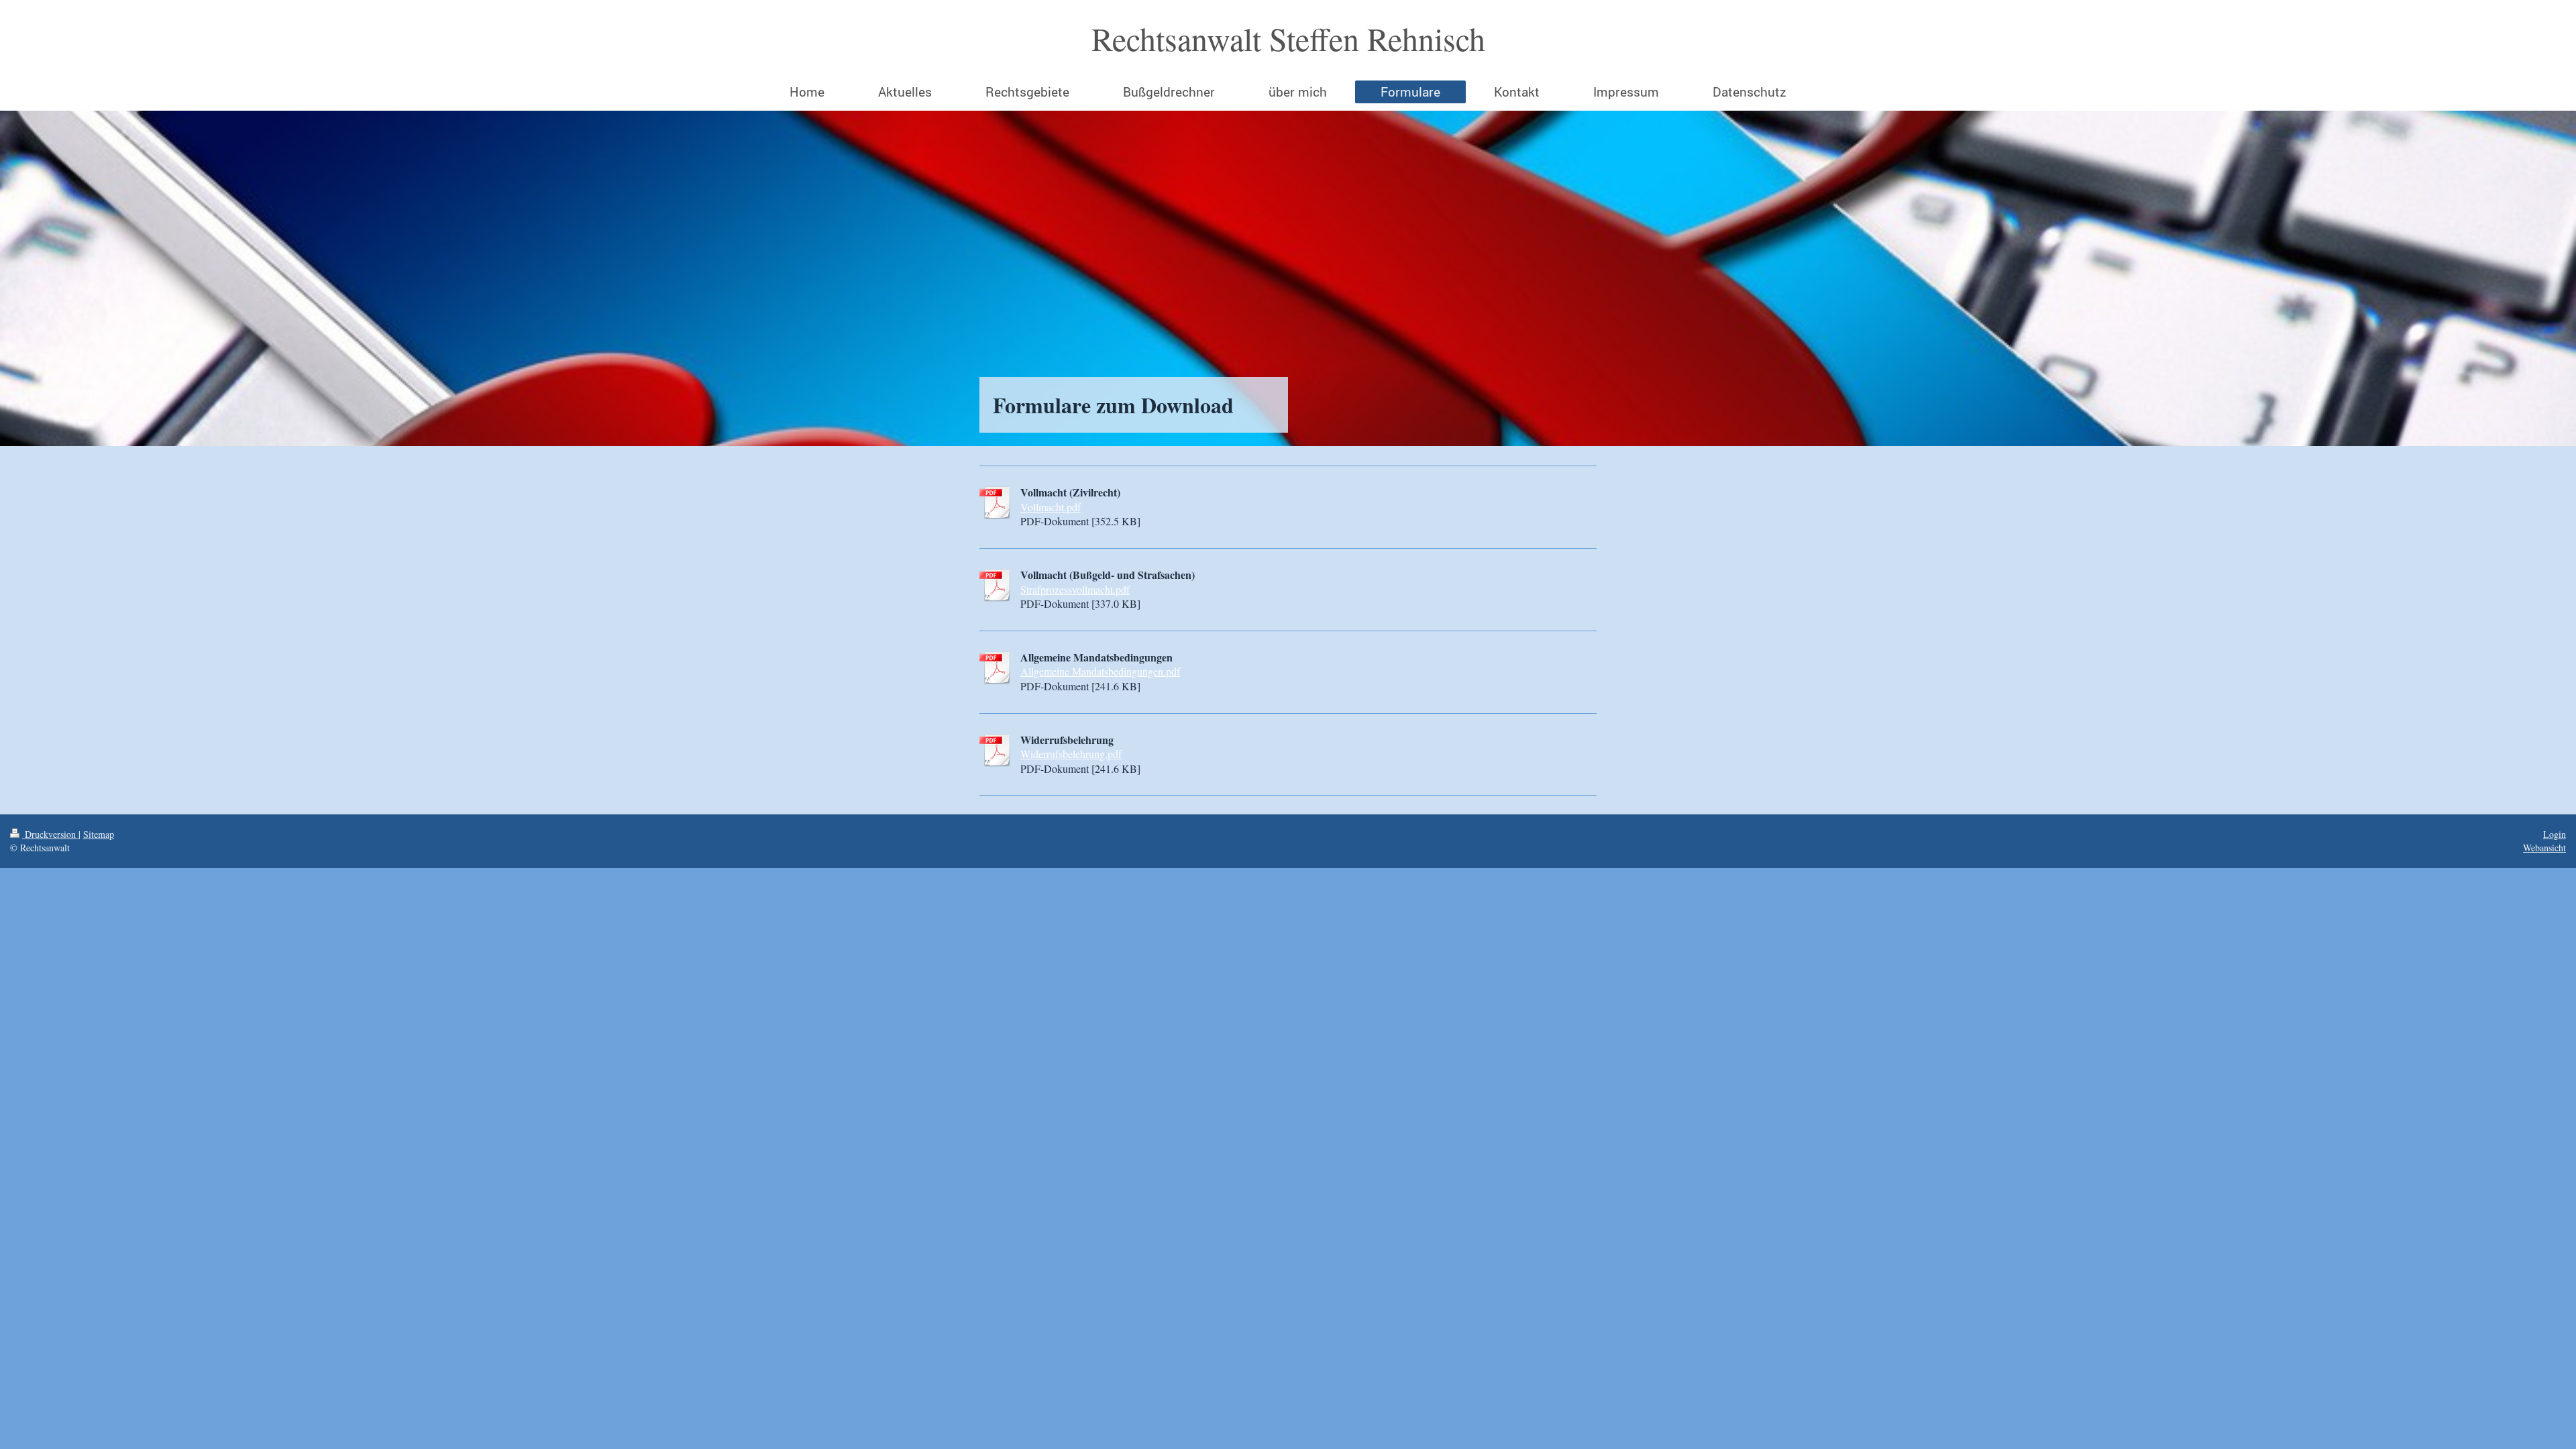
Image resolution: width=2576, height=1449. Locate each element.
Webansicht (2544, 848)
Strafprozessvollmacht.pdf (1075, 589)
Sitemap (99, 834)
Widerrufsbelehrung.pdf (1071, 754)
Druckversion (50, 834)
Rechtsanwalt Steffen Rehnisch (1288, 38)
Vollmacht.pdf (1051, 507)
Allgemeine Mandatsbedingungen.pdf (1100, 671)
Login (2555, 834)
